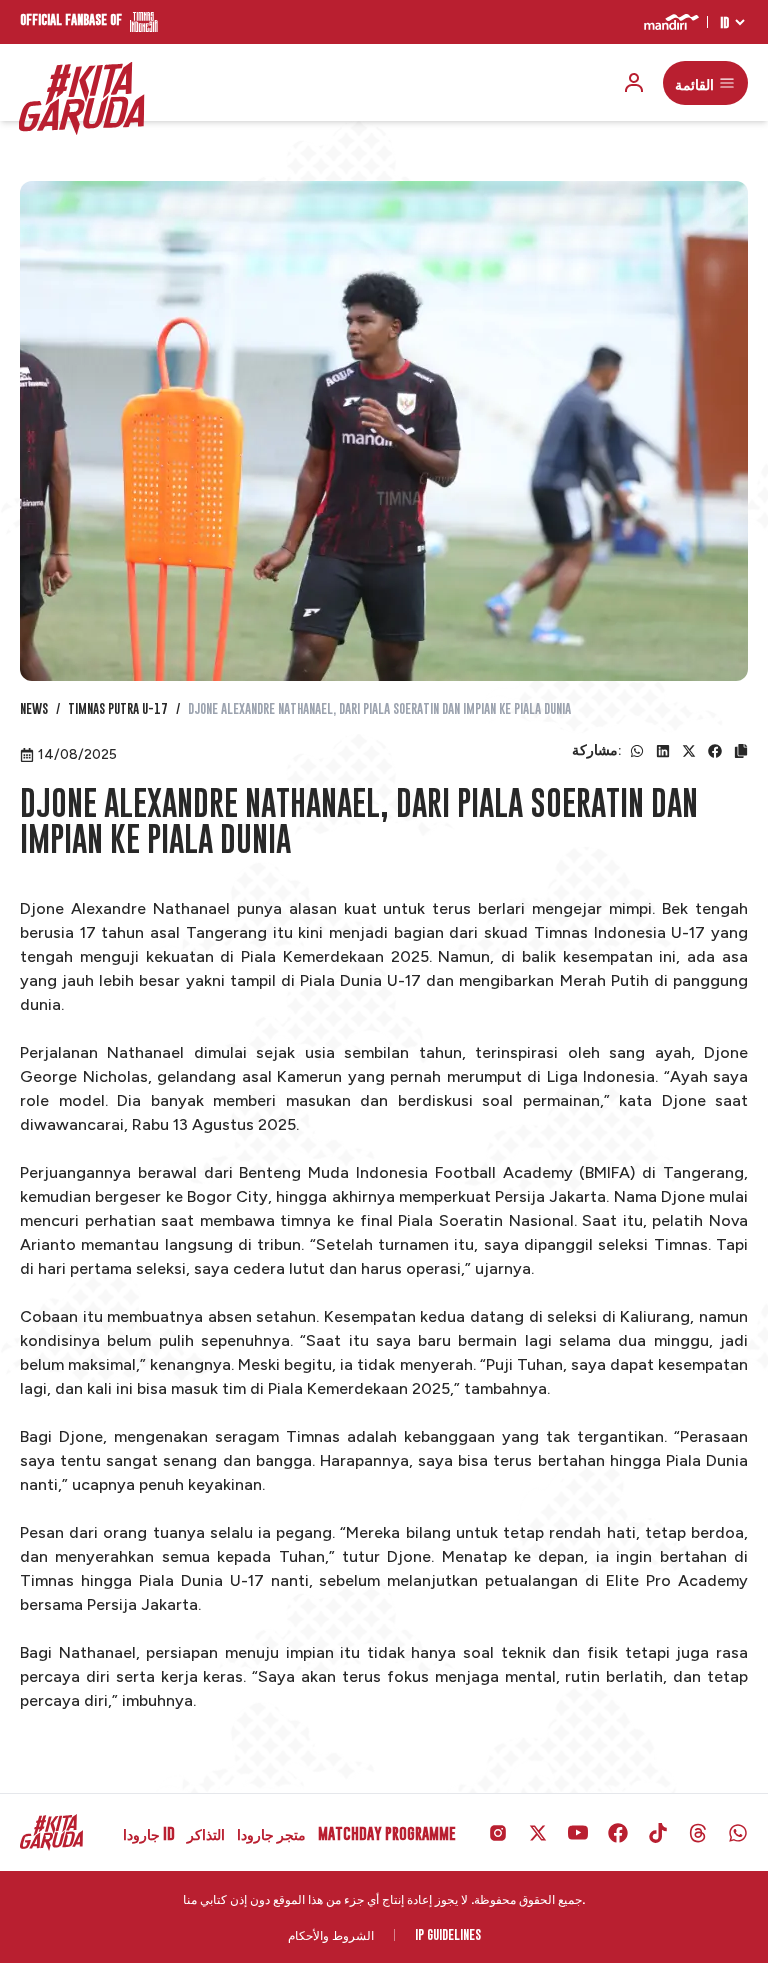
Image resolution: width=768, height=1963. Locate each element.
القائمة (694, 83)
